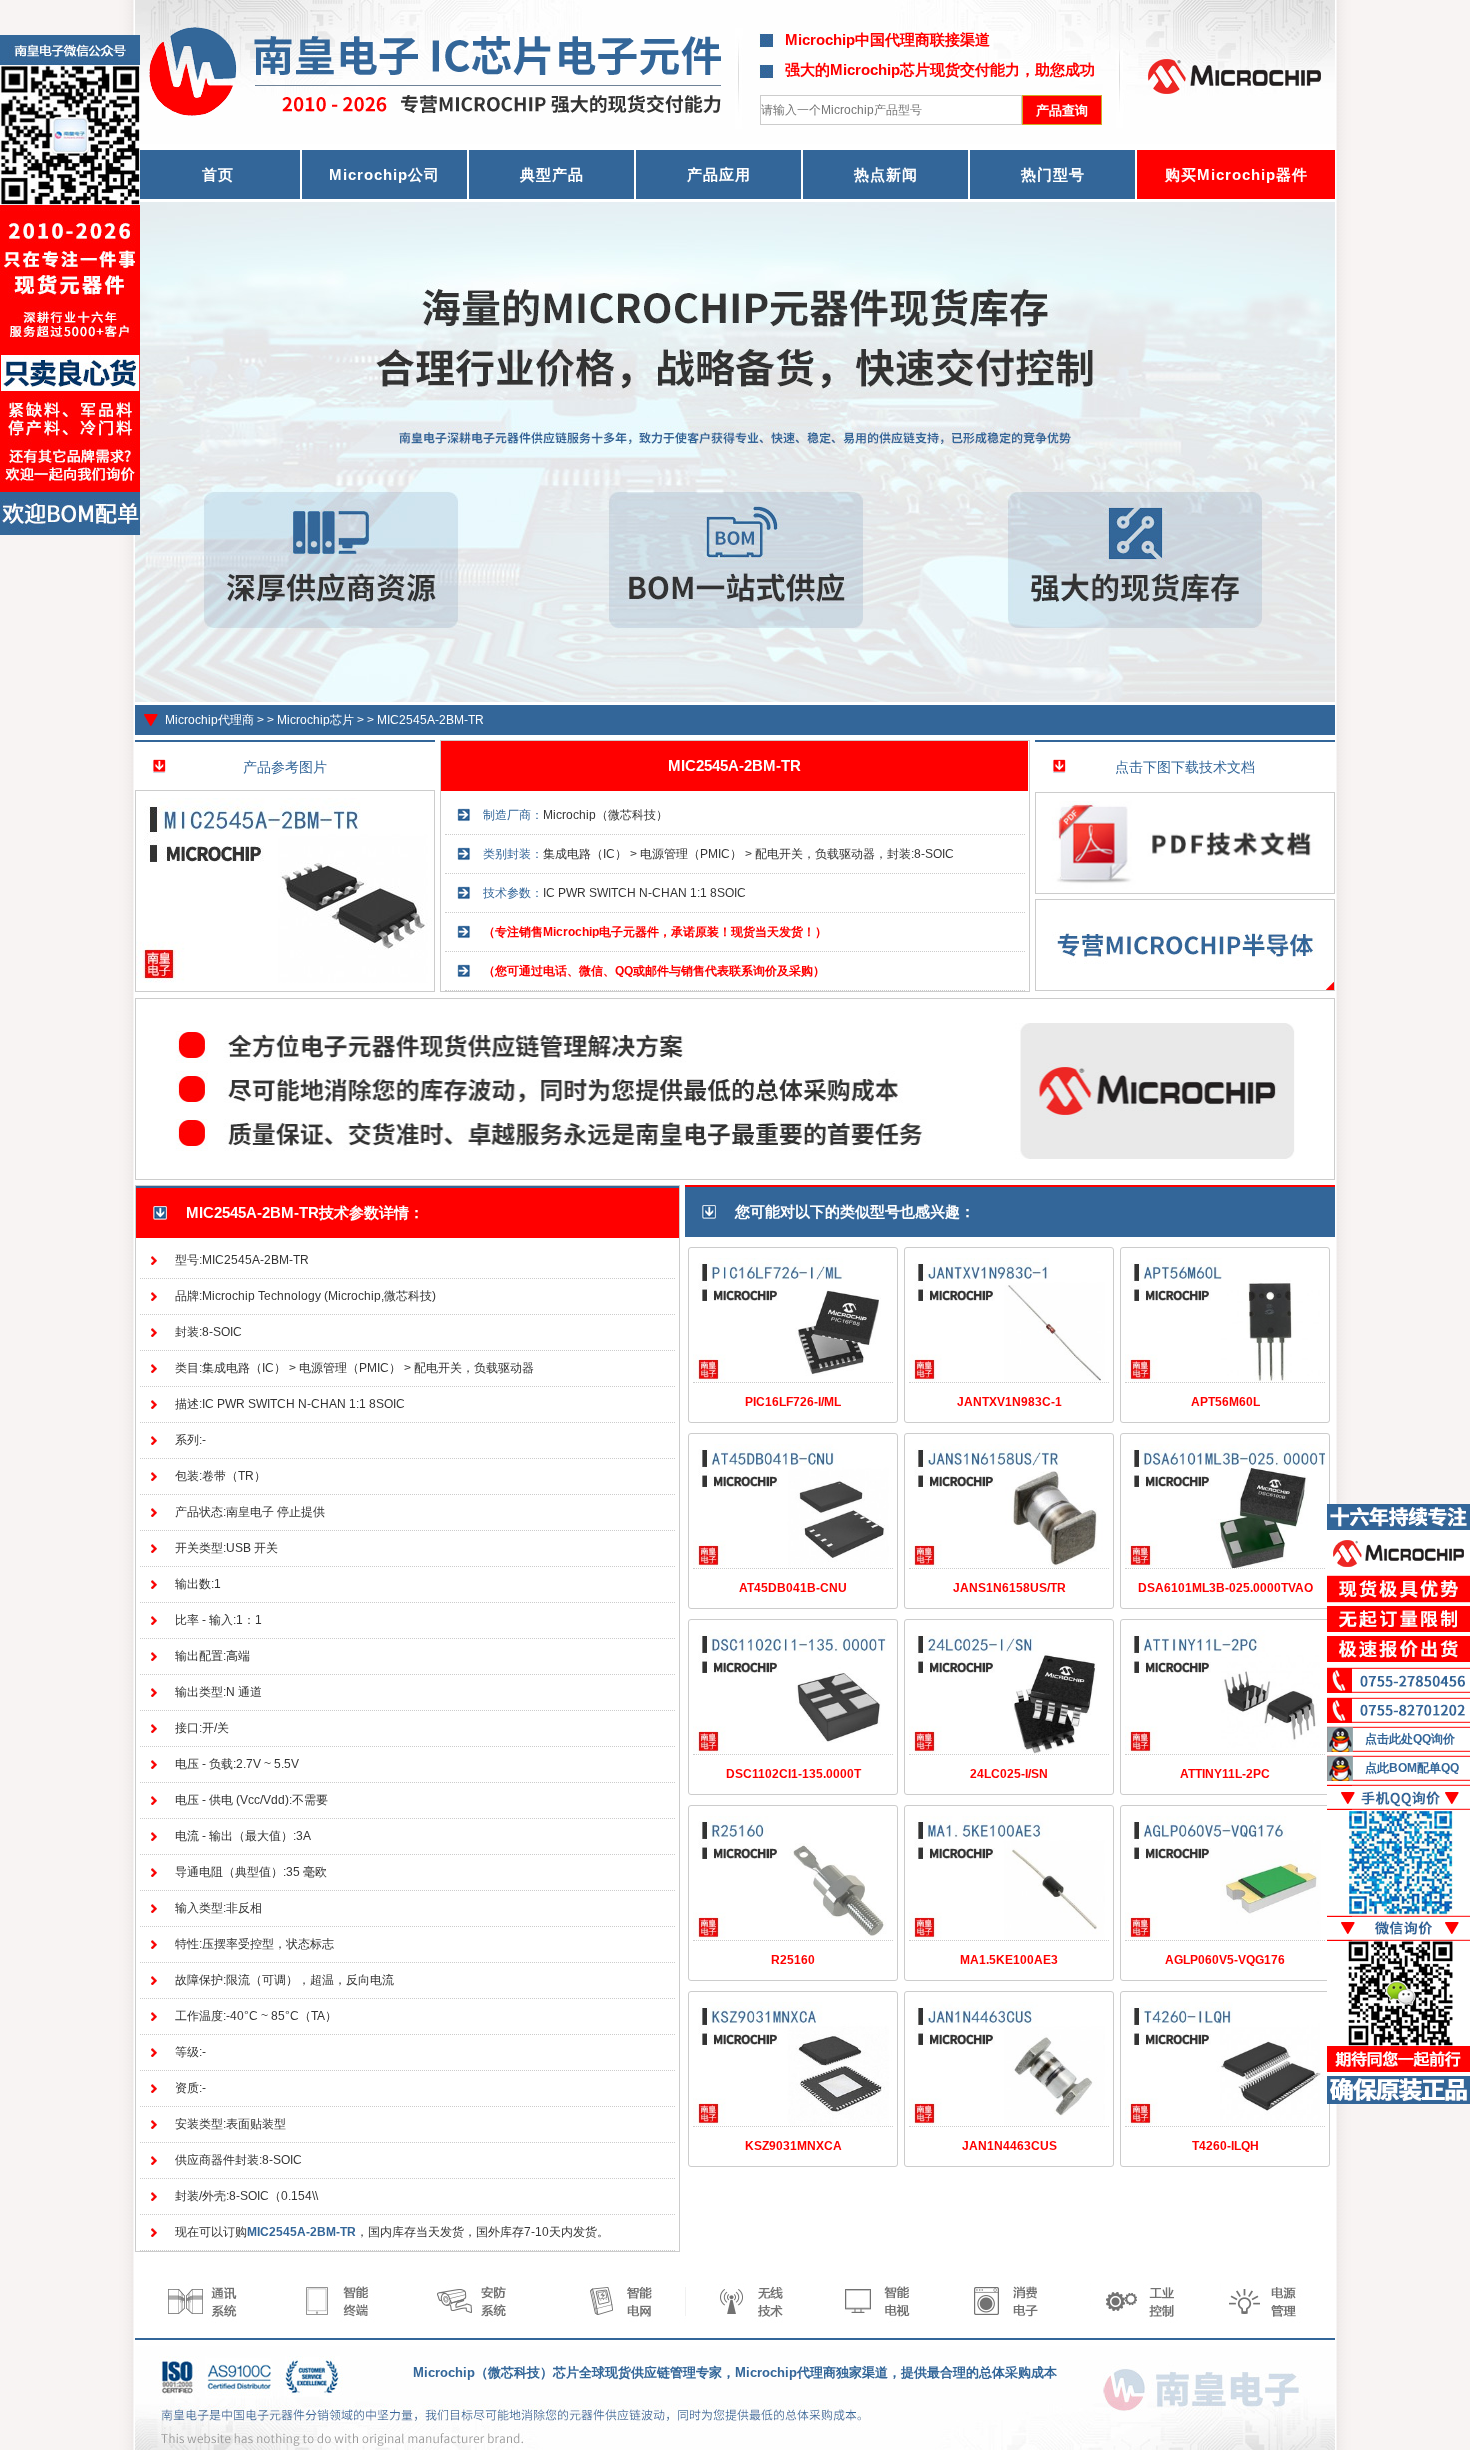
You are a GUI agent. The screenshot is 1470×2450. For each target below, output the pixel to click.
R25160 (793, 1960)
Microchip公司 (384, 174)
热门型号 (1053, 174)
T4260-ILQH (1225, 2146)
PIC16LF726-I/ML (793, 1402)
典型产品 (552, 174)
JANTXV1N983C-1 (1009, 1402)
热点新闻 (886, 174)
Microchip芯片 (315, 720)
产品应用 (719, 174)
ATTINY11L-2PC (1225, 1774)
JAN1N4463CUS (1009, 2146)
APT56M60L (1225, 1402)
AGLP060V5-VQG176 (1225, 1960)
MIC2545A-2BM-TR (430, 720)
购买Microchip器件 (1236, 174)
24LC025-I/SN (1009, 1774)
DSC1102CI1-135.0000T (793, 1774)
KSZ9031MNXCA (793, 2146)
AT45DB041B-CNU (793, 1588)
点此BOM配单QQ (1412, 1768)
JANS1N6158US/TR (1009, 1588)
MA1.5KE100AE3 (1009, 1960)
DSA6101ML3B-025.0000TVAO (1225, 1588)
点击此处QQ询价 (1410, 1739)
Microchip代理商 (209, 720)
